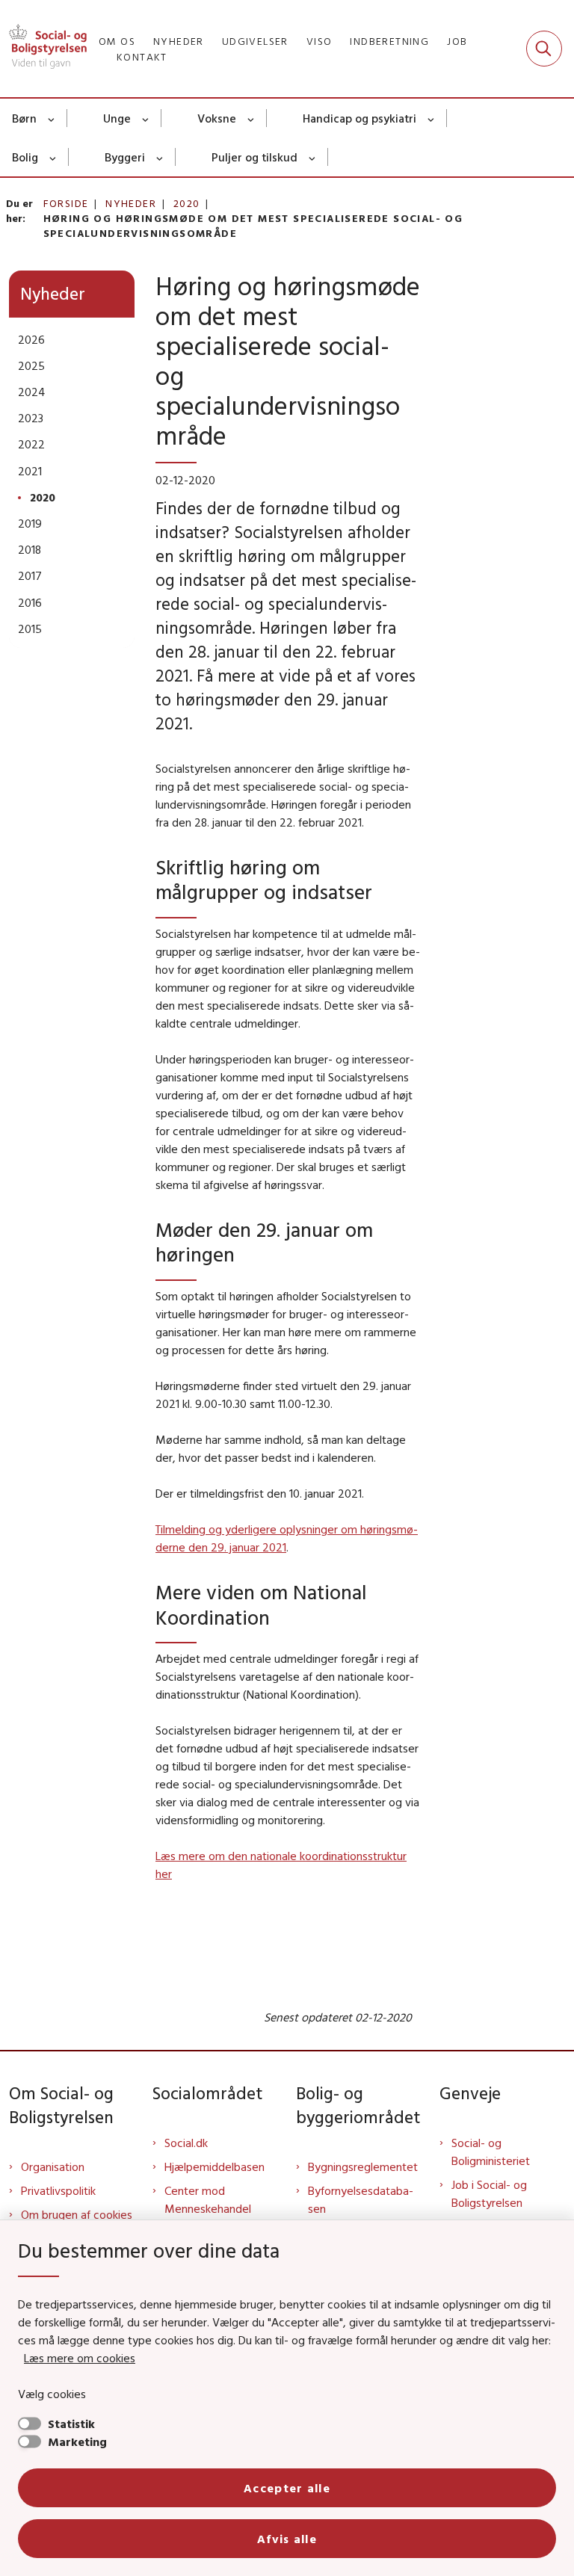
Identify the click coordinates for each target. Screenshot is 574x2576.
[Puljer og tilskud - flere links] (313, 157)
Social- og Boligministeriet (491, 2152)
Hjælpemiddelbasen (215, 2166)
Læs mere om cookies (80, 2358)
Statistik (71, 2424)
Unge (117, 118)
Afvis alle (287, 2539)
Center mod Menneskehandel (208, 2199)
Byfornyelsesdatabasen (361, 2199)
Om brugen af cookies (77, 2214)
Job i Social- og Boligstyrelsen (489, 2193)
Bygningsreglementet (363, 2166)
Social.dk (186, 2143)
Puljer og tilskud (254, 157)
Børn (24, 118)
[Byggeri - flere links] (160, 157)
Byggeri (125, 157)
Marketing (77, 2441)
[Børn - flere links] (52, 118)
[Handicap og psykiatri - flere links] (432, 118)
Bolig (25, 157)
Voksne (217, 118)
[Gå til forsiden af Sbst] (43, 49)
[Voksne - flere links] (251, 118)
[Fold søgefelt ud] (544, 49)
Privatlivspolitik (58, 2190)
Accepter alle (287, 2488)
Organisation (53, 2166)
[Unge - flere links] (146, 118)
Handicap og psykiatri (359, 118)
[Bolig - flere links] (53, 157)
